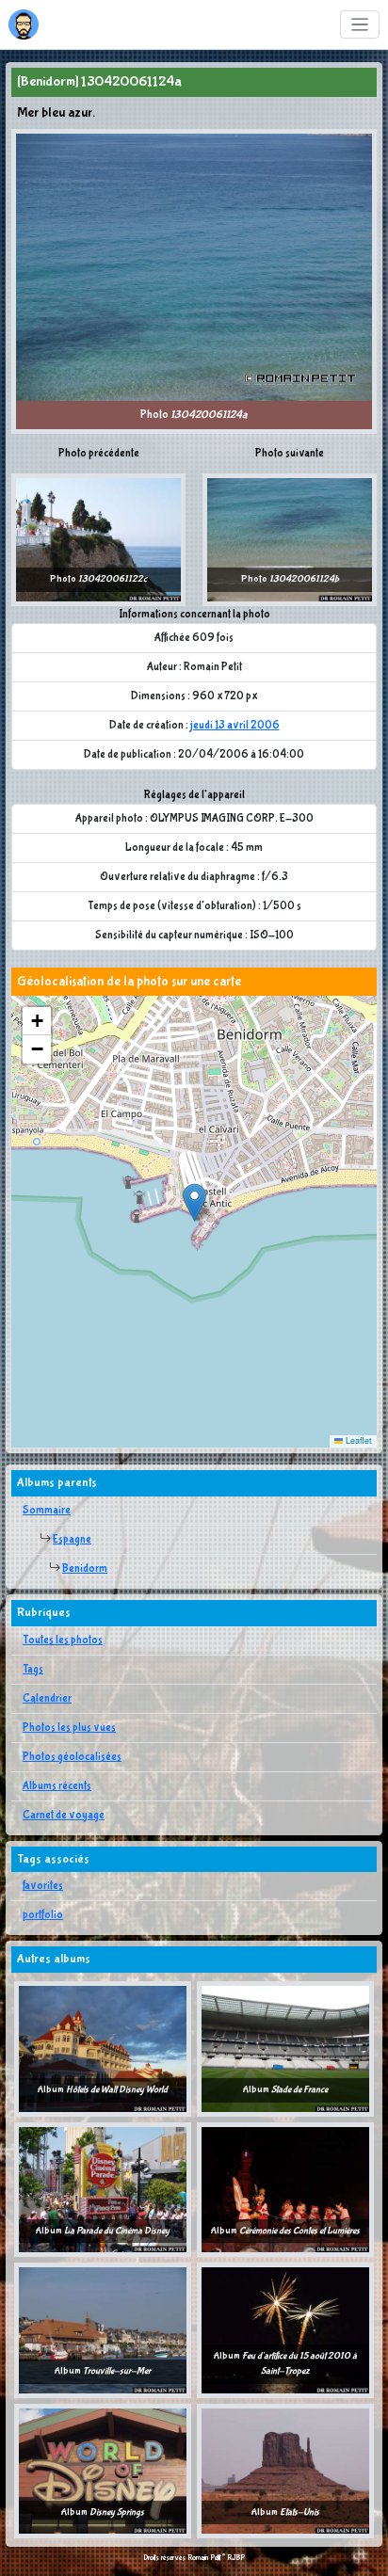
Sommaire (47, 1511)
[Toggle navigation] (360, 25)
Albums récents (57, 1786)
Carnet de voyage (64, 1816)
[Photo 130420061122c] (98, 539)
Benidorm (85, 1569)
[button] (194, 1202)
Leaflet (357, 1440)
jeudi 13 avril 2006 (235, 726)
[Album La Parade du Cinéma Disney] (103, 2189)
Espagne (72, 1540)
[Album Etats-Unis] (285, 2471)
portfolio (43, 1915)
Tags (33, 1670)
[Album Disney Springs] (103, 2471)
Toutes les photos (63, 1640)
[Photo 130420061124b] (290, 539)
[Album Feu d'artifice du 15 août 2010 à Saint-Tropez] (285, 2330)
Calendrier (47, 1699)
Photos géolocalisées (72, 1757)
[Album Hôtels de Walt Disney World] (103, 2049)
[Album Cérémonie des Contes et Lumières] (285, 2189)
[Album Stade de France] (285, 2049)
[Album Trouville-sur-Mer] (103, 2330)
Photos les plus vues (69, 1728)
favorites (43, 1886)
